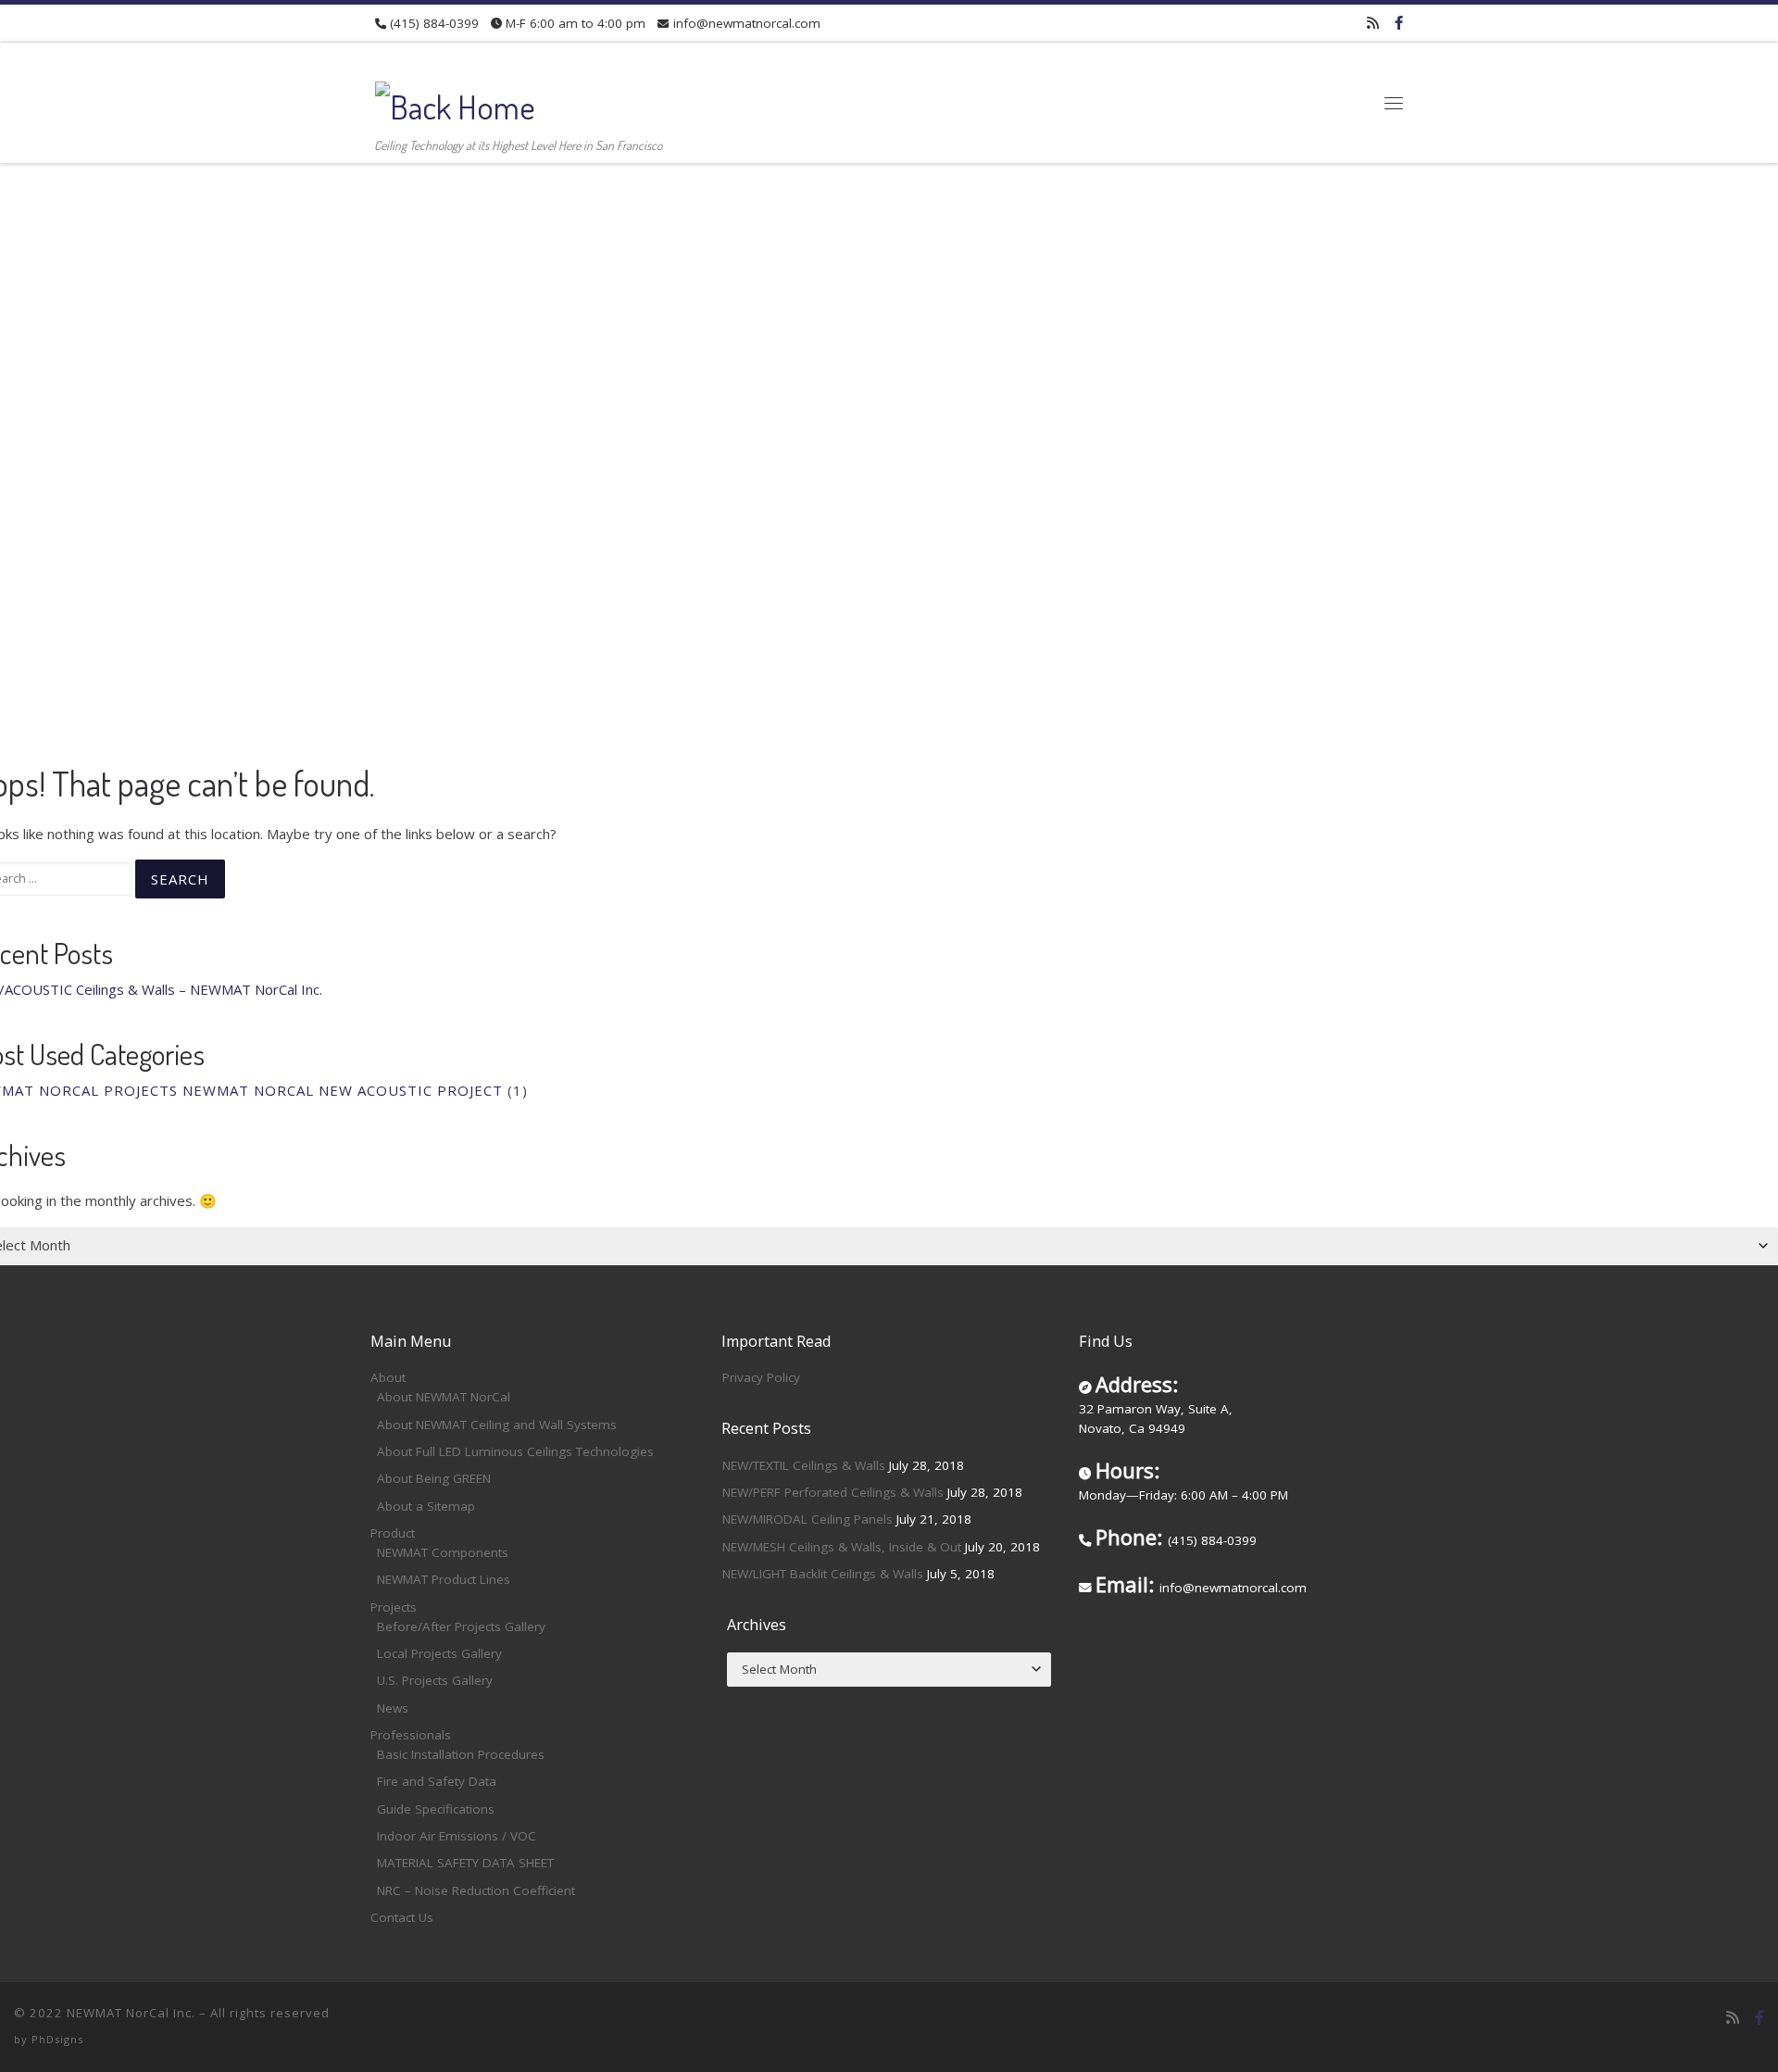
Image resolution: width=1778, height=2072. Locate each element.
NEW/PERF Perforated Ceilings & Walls (833, 1492)
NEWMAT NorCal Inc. (131, 2013)
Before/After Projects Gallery (461, 1626)
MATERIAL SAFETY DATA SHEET (465, 1863)
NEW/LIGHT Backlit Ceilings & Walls (823, 1574)
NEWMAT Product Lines (444, 1579)
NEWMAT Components (443, 1552)
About (388, 1377)
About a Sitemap (426, 1506)
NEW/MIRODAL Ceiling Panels (808, 1519)
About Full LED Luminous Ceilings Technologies (515, 1451)
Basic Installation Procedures (461, 1754)
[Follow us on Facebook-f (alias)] (1399, 23)
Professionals (411, 1735)
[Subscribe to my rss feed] (1373, 23)
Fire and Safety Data (437, 1781)
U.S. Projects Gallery (435, 1680)
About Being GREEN (434, 1478)
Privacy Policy (761, 1377)
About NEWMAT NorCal (444, 1397)
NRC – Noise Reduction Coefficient (476, 1890)
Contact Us (402, 1917)
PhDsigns (57, 2039)
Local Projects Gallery (439, 1653)
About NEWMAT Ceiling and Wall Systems (497, 1425)
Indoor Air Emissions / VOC (457, 1836)
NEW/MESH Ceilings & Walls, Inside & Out (842, 1547)
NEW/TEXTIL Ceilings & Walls (804, 1465)
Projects (394, 1607)
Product (393, 1533)
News (393, 1708)
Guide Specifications (436, 1809)
